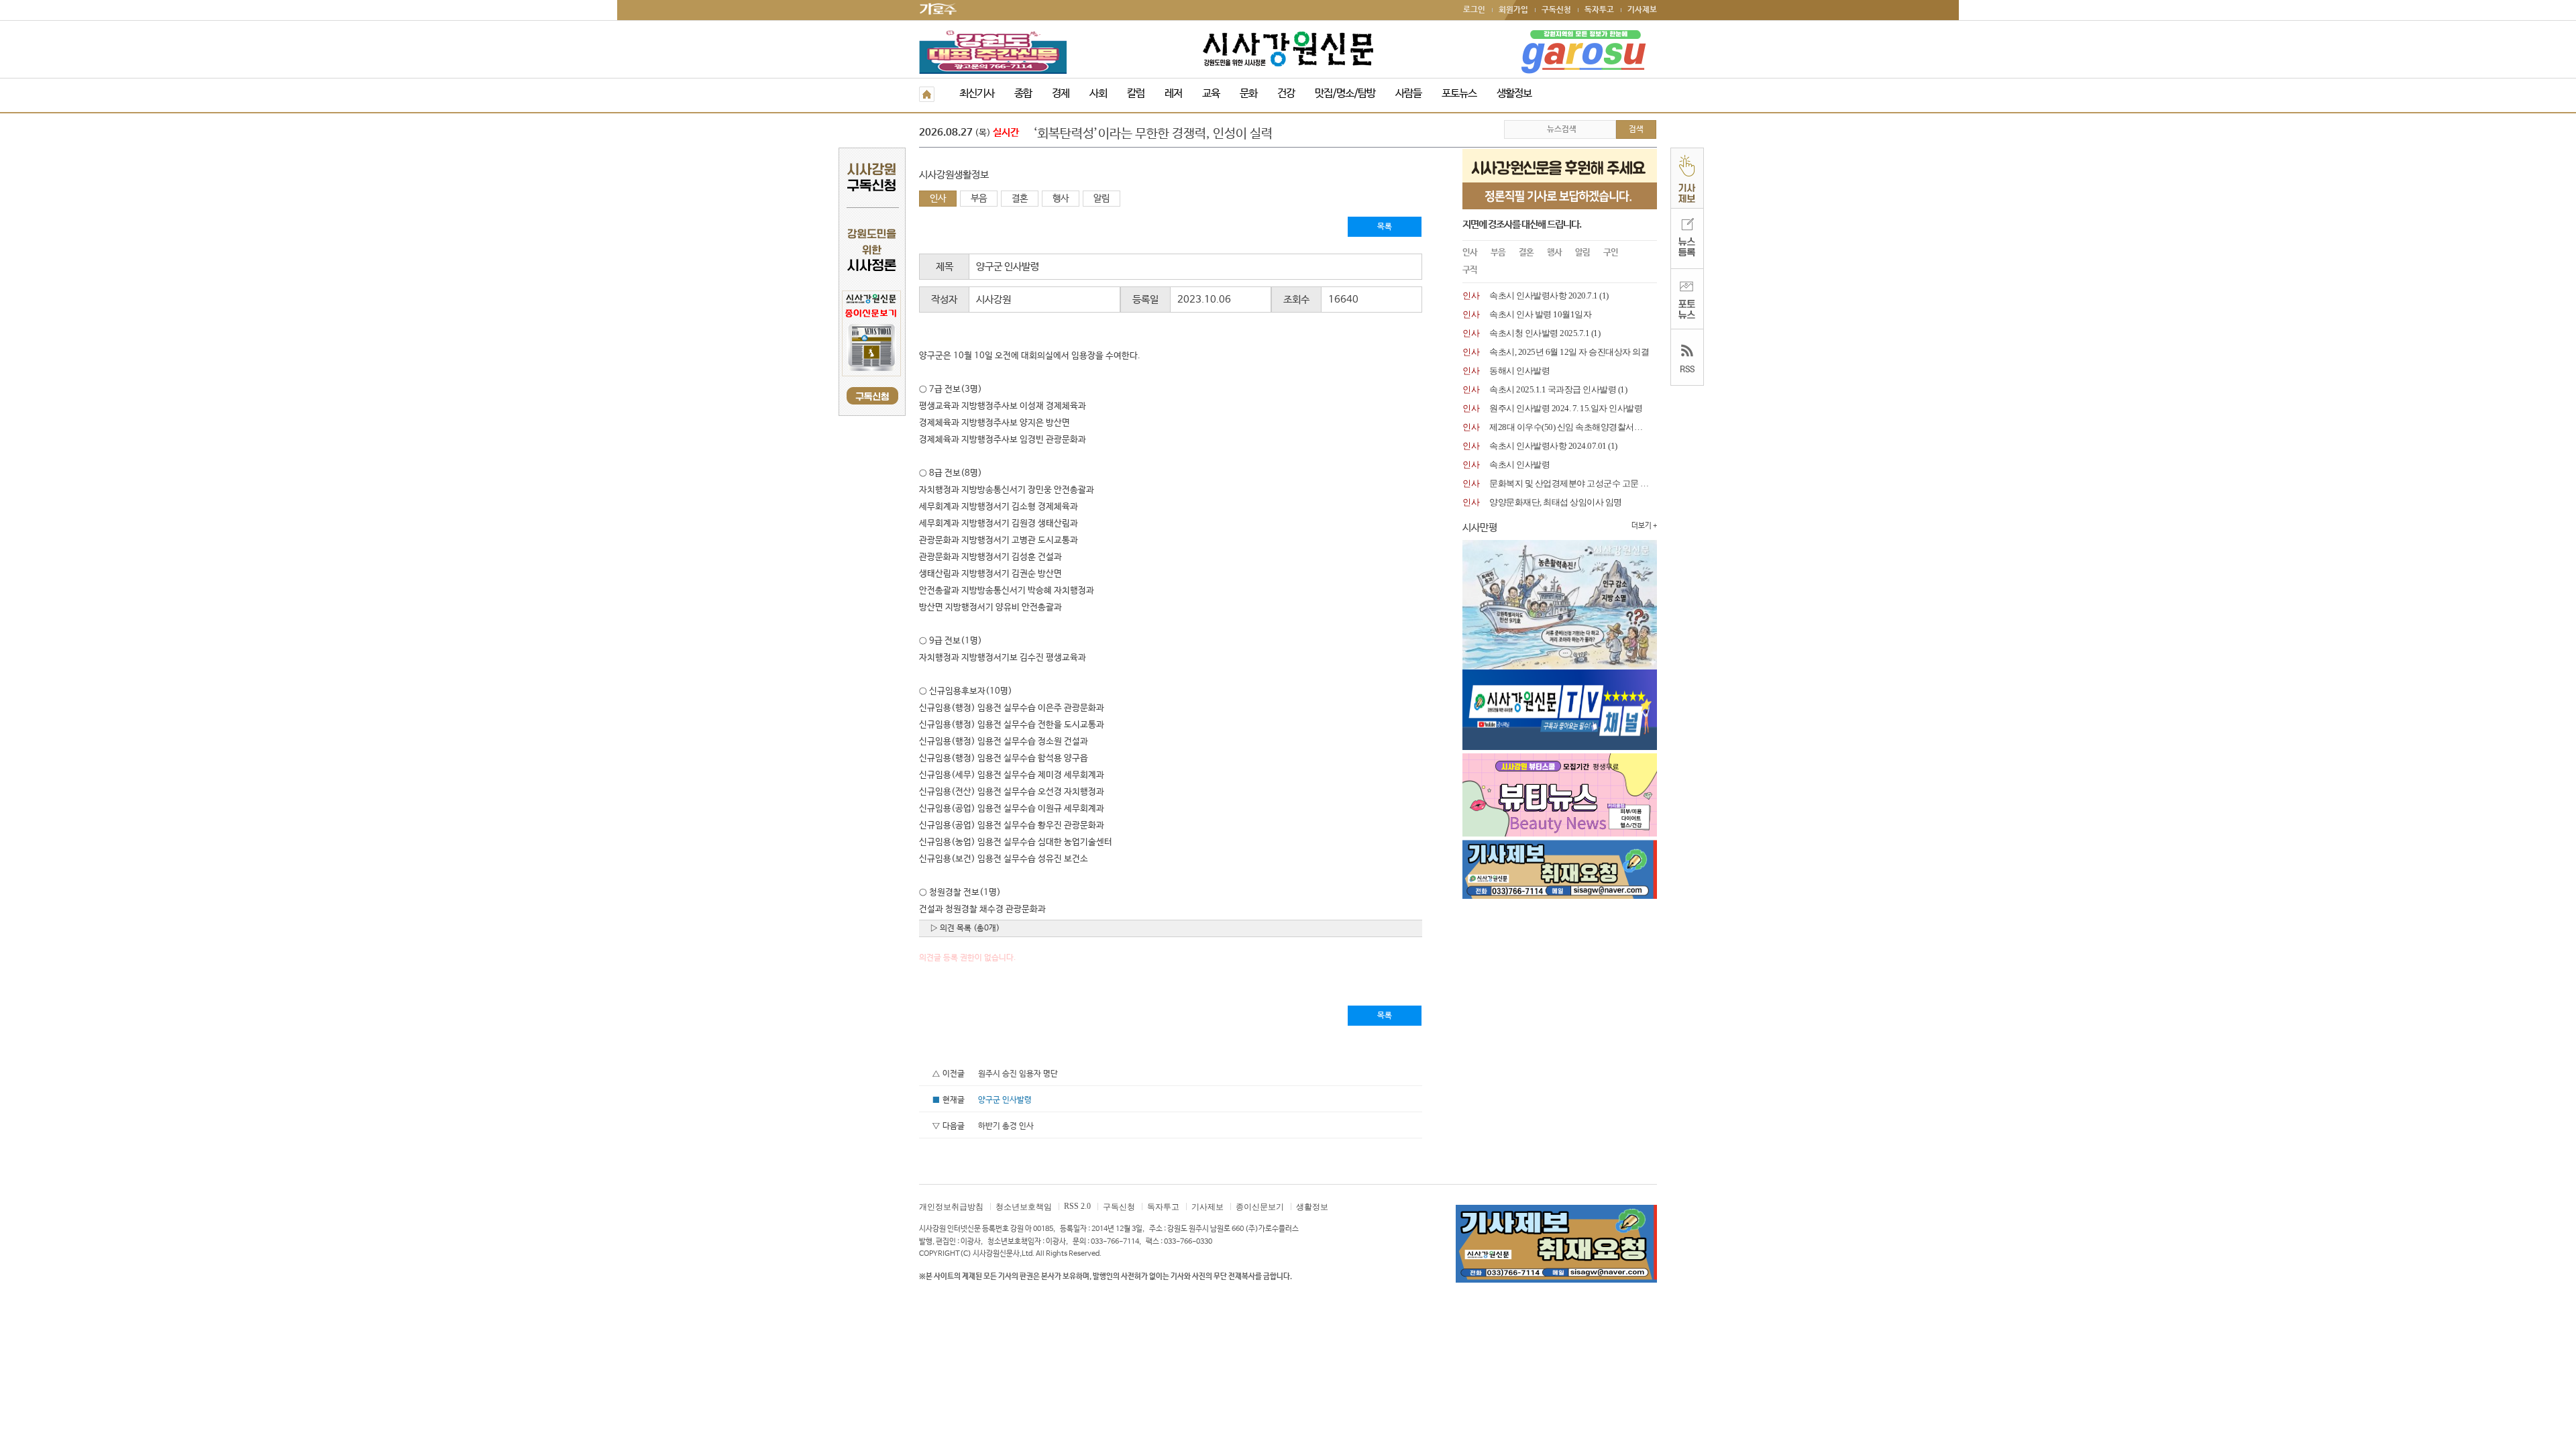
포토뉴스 (1459, 94)
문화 (1248, 94)
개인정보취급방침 (951, 1207)
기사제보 (1642, 10)
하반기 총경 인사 (1006, 1126)
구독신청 (1556, 10)
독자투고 (1599, 10)
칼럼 (1136, 94)
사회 (1098, 94)
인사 (938, 199)
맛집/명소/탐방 (1345, 94)
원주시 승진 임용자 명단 (1018, 1074)
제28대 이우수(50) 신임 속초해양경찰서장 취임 (1575, 427)
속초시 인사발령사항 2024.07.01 (1548, 446)
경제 (1061, 94)
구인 (1611, 253)
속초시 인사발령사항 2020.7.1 (1544, 296)
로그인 (1474, 10)
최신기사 (977, 94)
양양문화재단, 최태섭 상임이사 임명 (1556, 502)
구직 (1470, 270)
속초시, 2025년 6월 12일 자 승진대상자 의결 (1569, 352)
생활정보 (1514, 94)
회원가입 (1513, 10)
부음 (979, 199)
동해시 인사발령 (1519, 371)
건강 (1286, 94)
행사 (1061, 199)
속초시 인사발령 (1519, 465)
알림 (1102, 199)
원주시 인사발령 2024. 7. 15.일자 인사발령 (1566, 408)
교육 (1211, 94)
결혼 (1020, 199)
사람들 (1408, 94)
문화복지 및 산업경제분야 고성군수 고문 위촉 (1573, 483)
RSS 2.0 (1077, 1206)
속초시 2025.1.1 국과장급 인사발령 (1553, 389)
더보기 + (1644, 526)
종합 (1023, 94)
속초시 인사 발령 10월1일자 (1540, 314)
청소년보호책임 (1024, 1207)
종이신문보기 (1260, 1207)
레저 (1173, 94)
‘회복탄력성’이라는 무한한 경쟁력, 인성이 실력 (1153, 134)
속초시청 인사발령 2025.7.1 (1539, 333)
